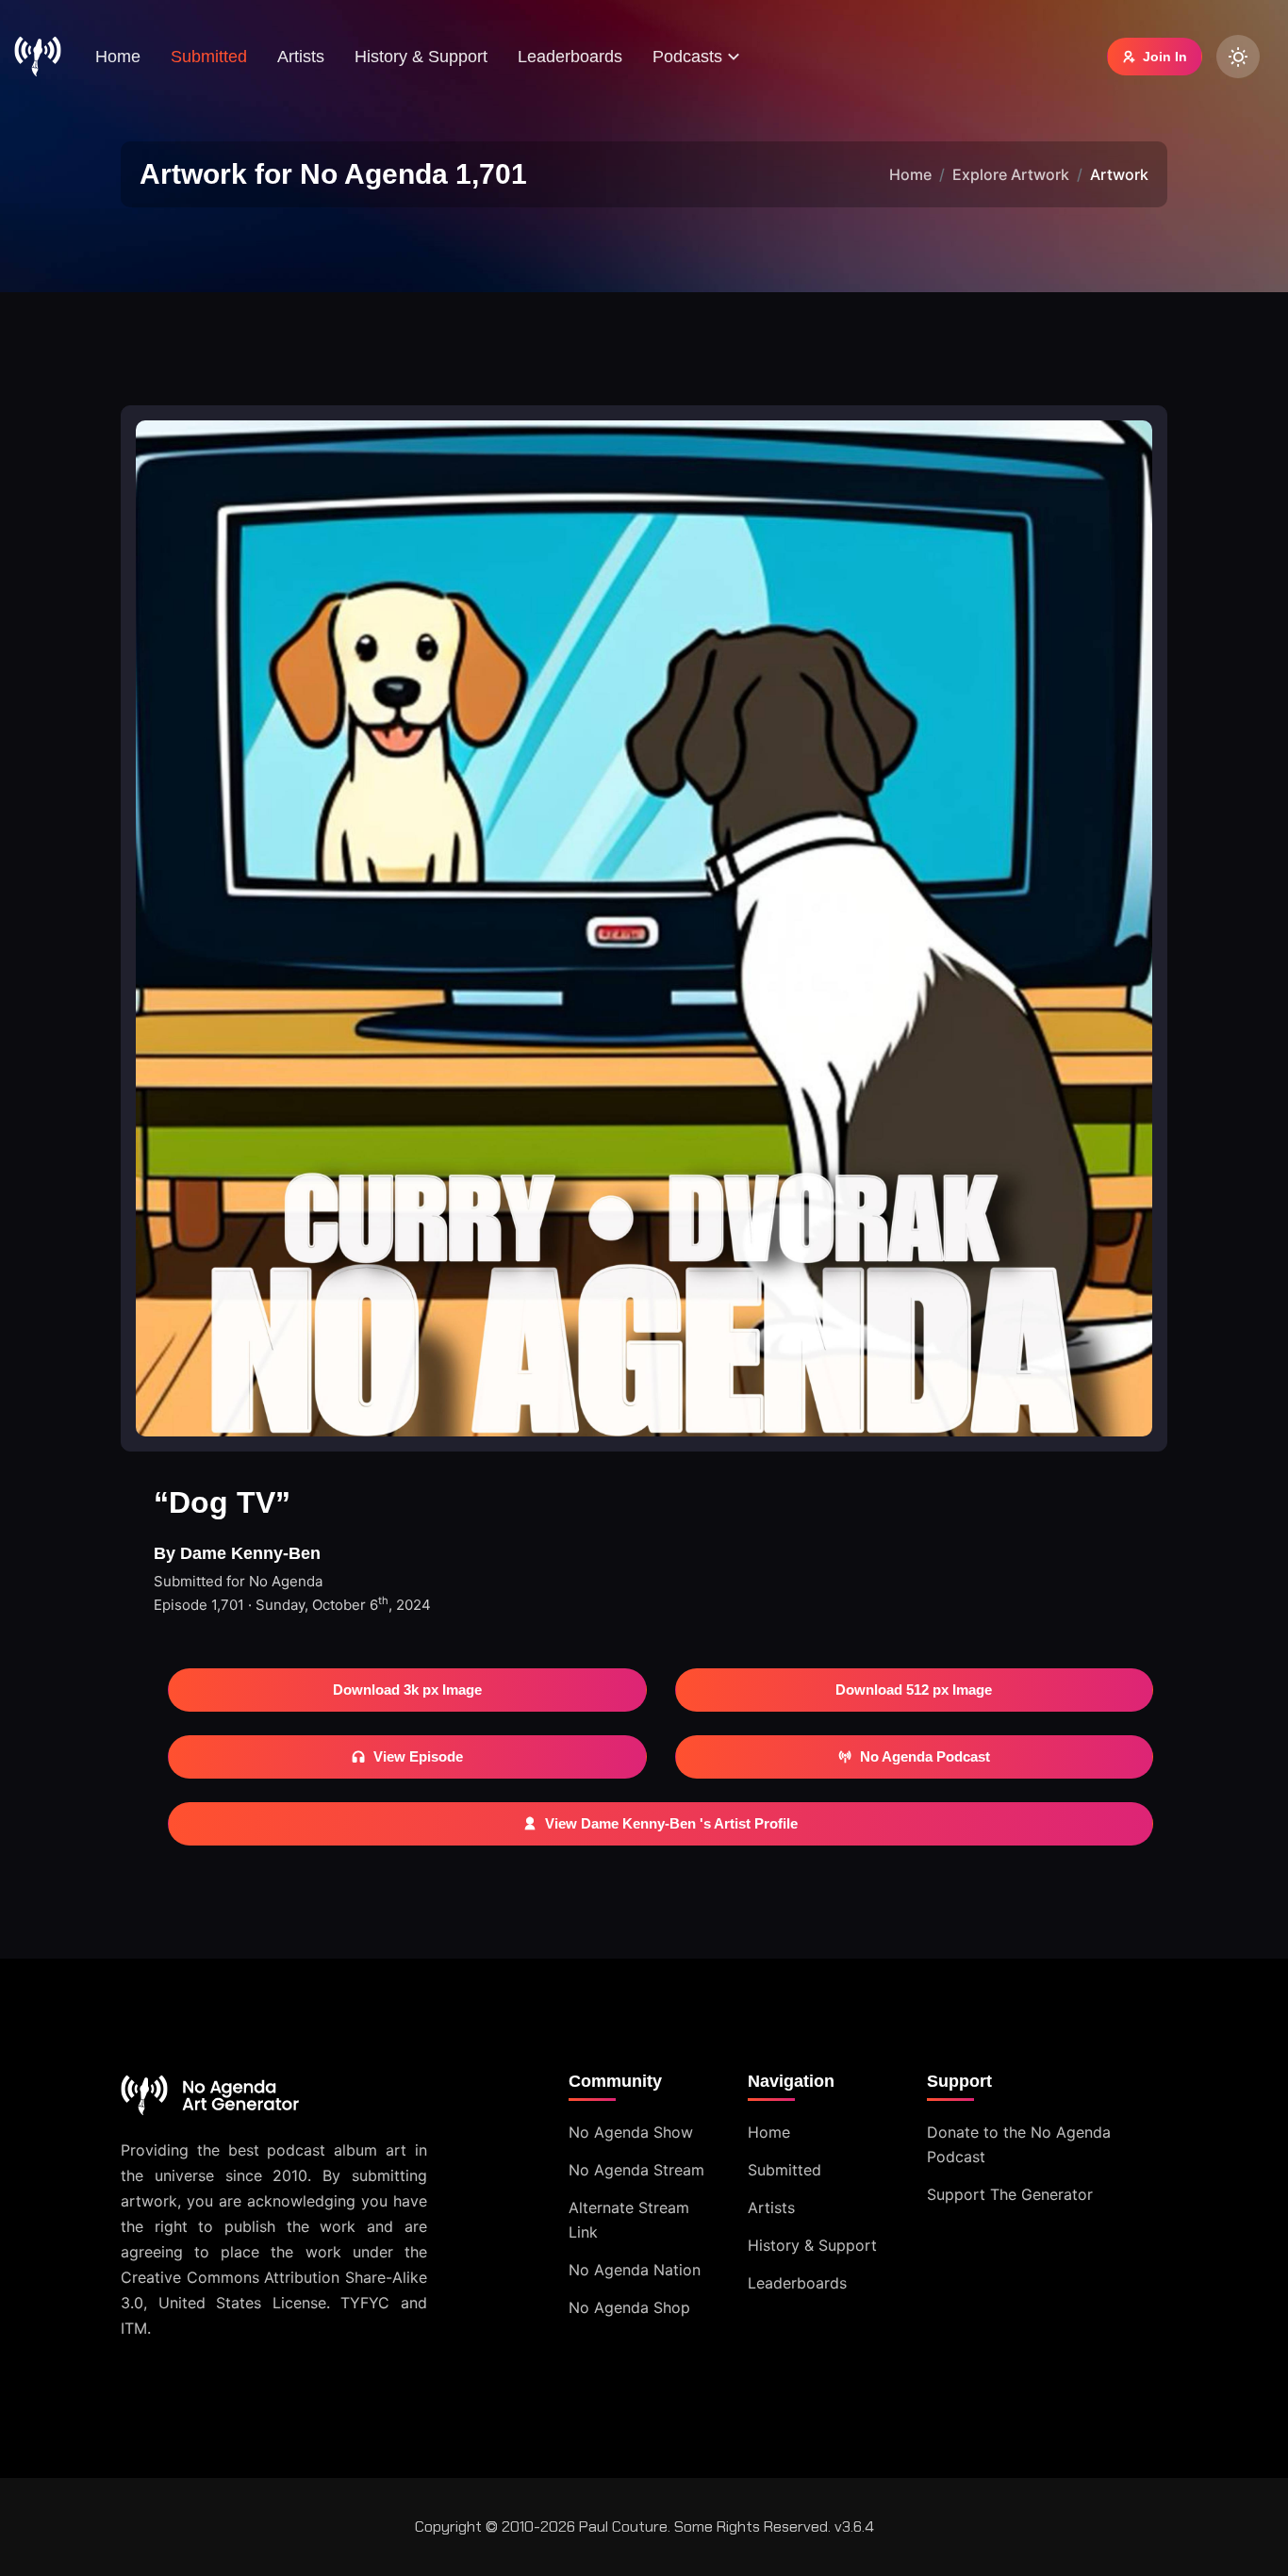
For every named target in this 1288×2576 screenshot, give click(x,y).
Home (118, 57)
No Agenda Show (631, 2132)
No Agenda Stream (636, 2170)
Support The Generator (1010, 2194)
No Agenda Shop (629, 2307)
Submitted (209, 57)
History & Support (421, 57)
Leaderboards (570, 57)
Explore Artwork (1011, 174)
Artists (301, 57)
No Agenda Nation (635, 2270)
